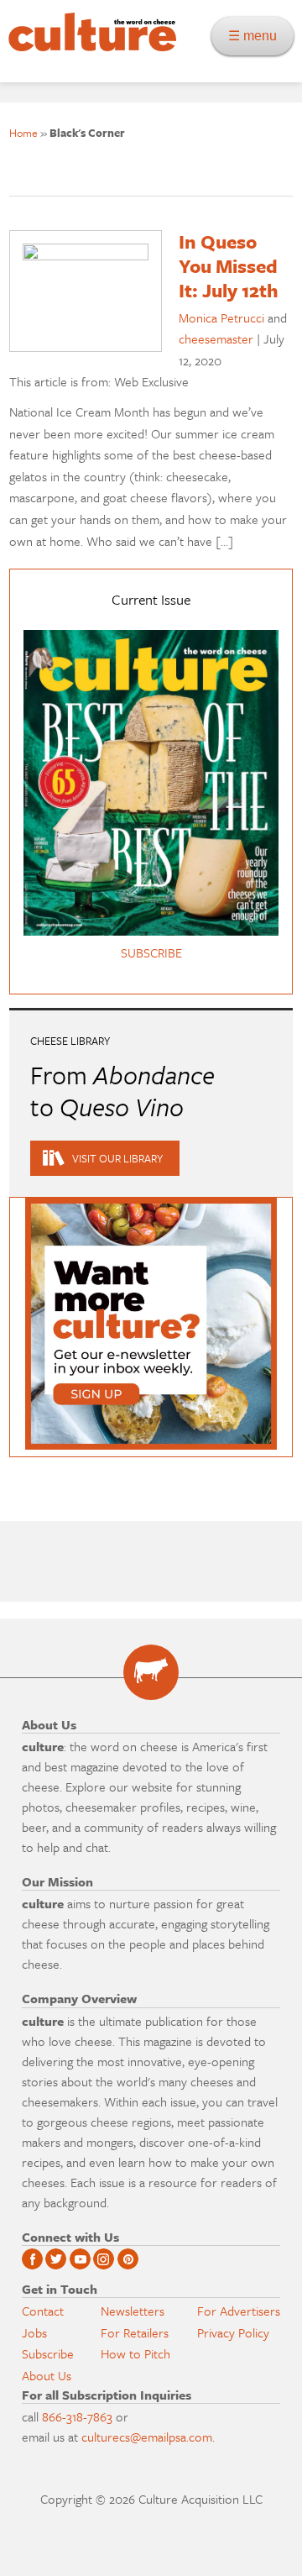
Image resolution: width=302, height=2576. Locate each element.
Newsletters (133, 2311)
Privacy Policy (233, 2332)
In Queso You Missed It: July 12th (229, 266)
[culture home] (88, 47)
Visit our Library (117, 1158)
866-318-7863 (77, 2416)
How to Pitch (135, 2353)
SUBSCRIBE (151, 952)
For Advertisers (239, 2311)
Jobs (34, 2332)
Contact (43, 2311)
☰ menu (258, 36)
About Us (47, 2375)
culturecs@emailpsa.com (147, 2437)
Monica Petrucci (221, 317)
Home (23, 133)
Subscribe (48, 2353)
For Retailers (135, 2332)
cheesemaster (216, 338)
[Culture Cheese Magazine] (151, 1672)
